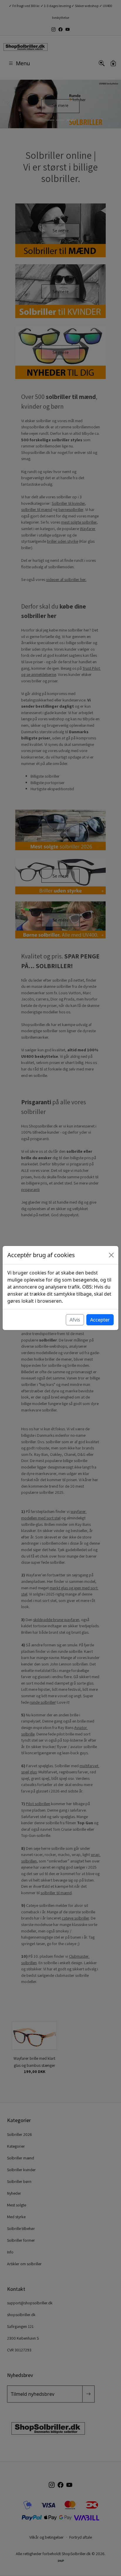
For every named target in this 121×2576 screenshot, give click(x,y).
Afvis (75, 1320)
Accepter (100, 1320)
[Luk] (111, 1255)
